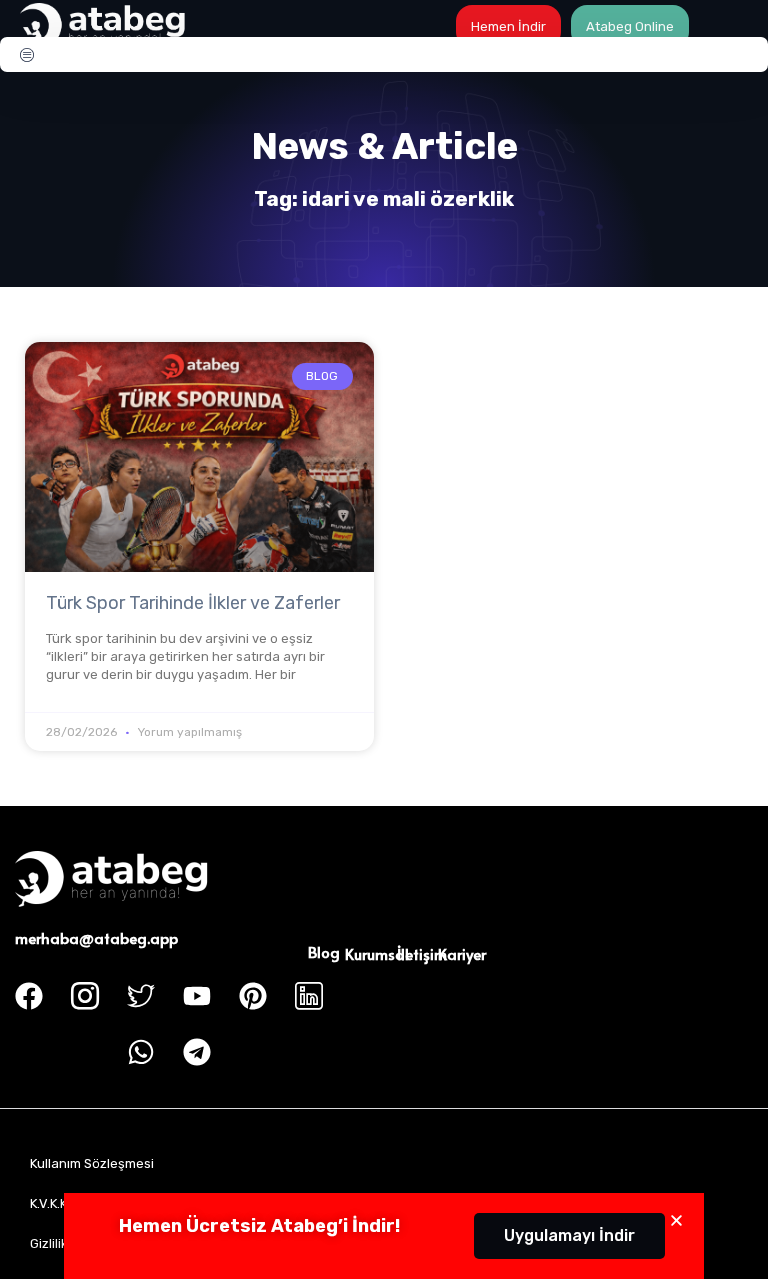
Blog (324, 951)
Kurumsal (377, 953)
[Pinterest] (253, 996)
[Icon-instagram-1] (85, 996)
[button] (676, 1220)
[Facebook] (29, 996)
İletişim (422, 953)
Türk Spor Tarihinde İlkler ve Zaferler (193, 603)
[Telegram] (197, 1052)
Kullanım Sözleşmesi (92, 1163)
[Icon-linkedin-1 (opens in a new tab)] (309, 996)
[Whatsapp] (141, 1052)
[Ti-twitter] (141, 996)
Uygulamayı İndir (569, 1235)
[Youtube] (197, 996)
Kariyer (462, 953)
